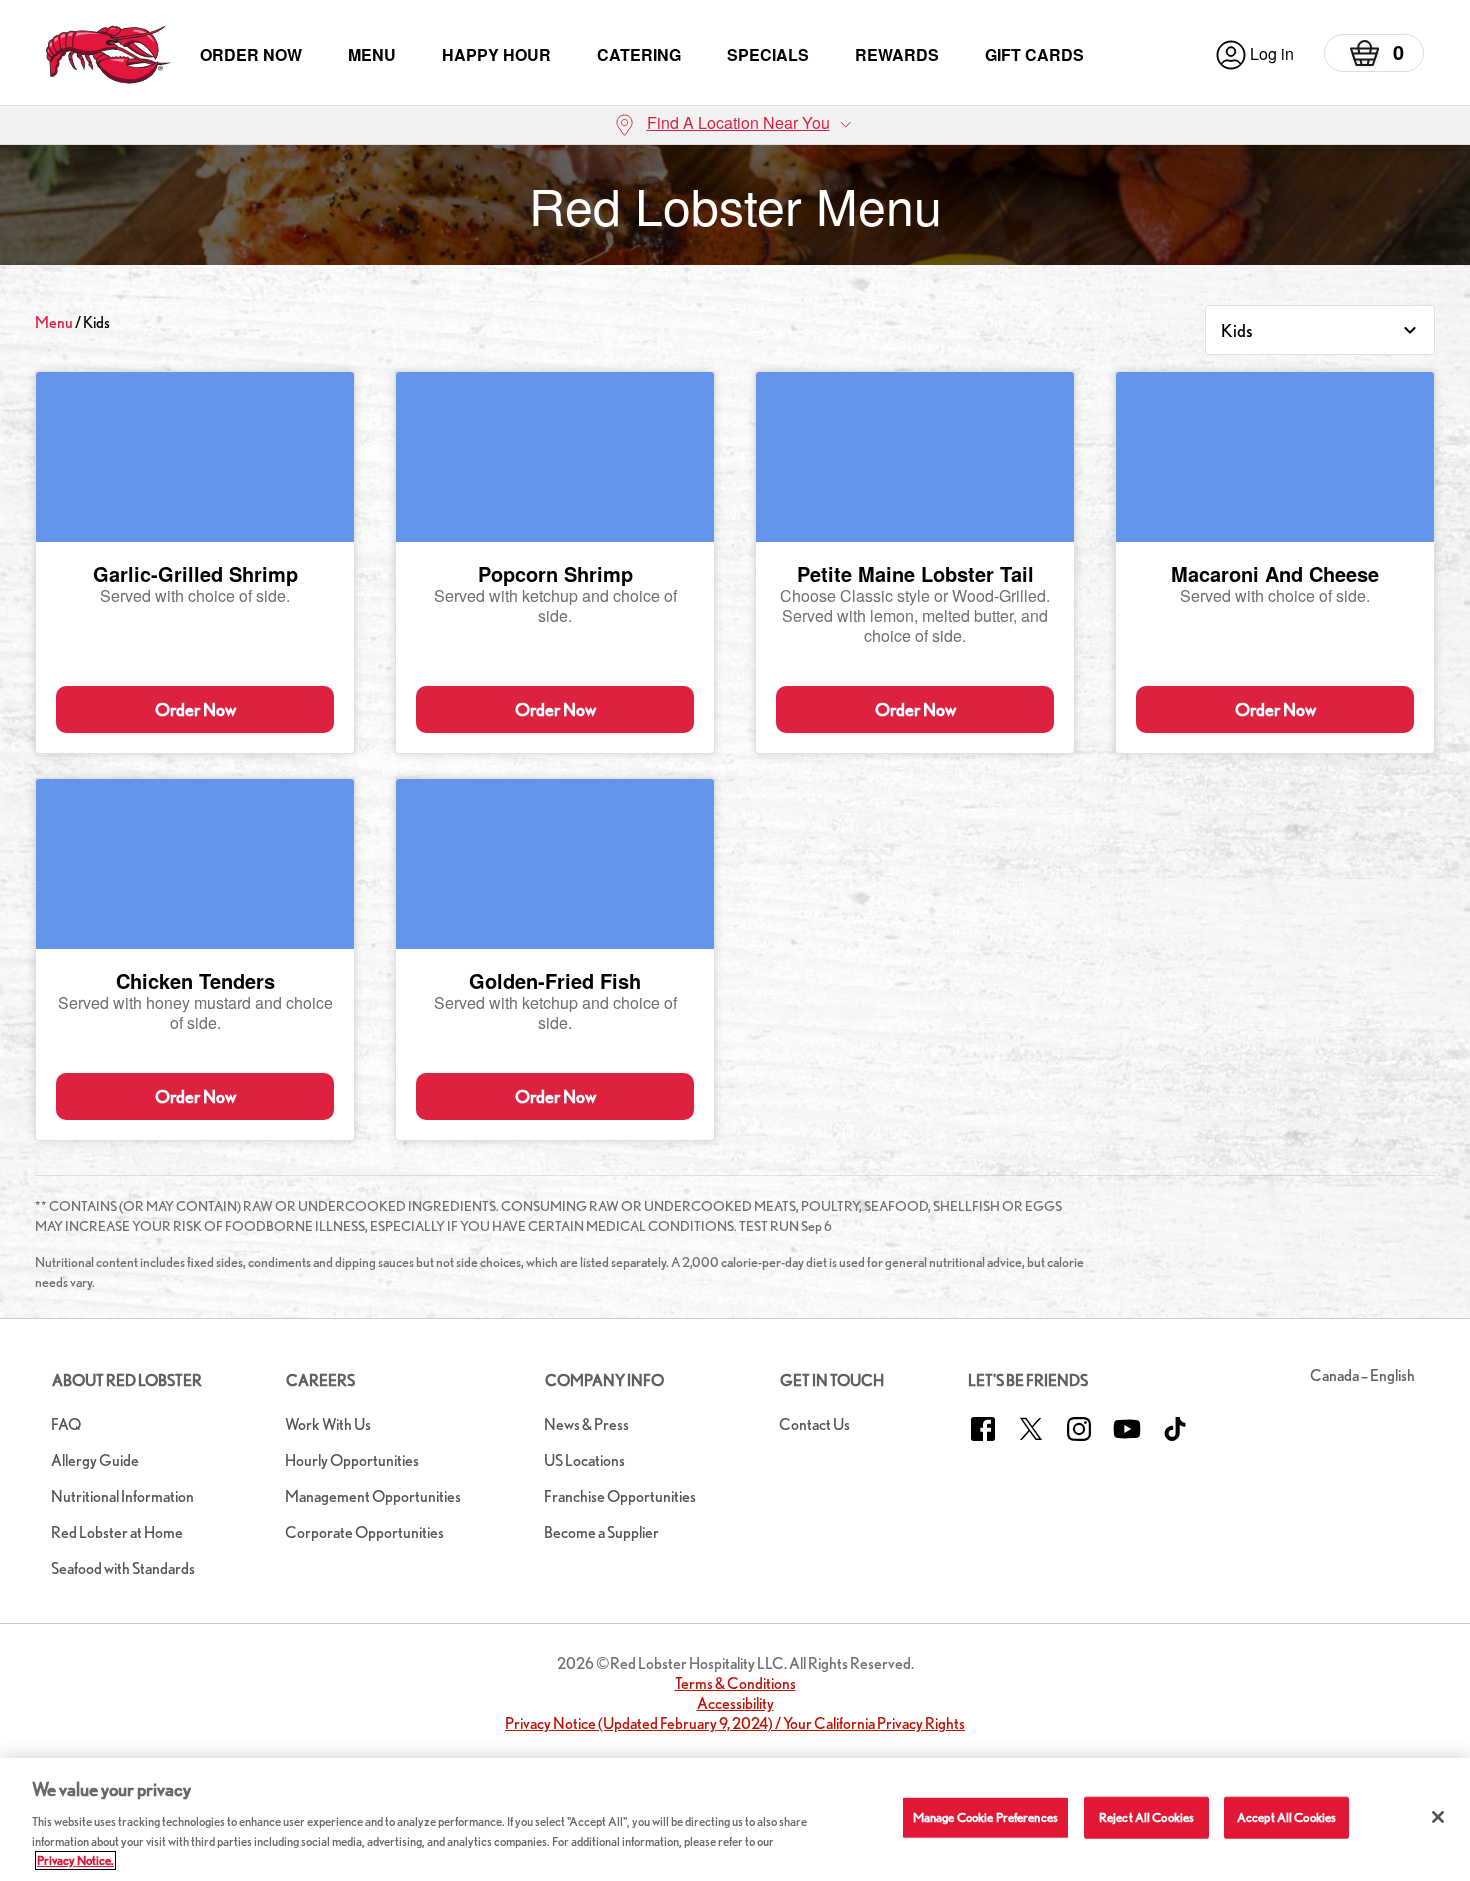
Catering (639, 54)
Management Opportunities (373, 1496)
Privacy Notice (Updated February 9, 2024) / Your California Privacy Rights (735, 1723)
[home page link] (108, 54)
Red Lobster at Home (117, 1532)
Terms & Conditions (735, 1683)
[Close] (1438, 1817)
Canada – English (1362, 1375)
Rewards (897, 54)
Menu (372, 54)
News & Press (586, 1424)
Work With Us (328, 1424)
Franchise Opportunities (620, 1496)
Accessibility (735, 1703)
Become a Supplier (601, 1532)
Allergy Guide (95, 1460)
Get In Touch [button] (832, 1380)
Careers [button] (320, 1380)
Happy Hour (496, 54)
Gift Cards (1034, 54)
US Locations (584, 1460)
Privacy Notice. (75, 1860)
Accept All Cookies (1286, 1817)
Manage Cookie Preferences (985, 1817)
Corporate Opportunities (364, 1532)
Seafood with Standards (123, 1568)
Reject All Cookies (1146, 1817)
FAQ (66, 1424)
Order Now (251, 54)
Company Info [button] (604, 1380)
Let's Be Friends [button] (1028, 1380)
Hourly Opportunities (352, 1460)
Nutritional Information (122, 1496)
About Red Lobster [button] (127, 1380)
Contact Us (814, 1424)
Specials (768, 54)
